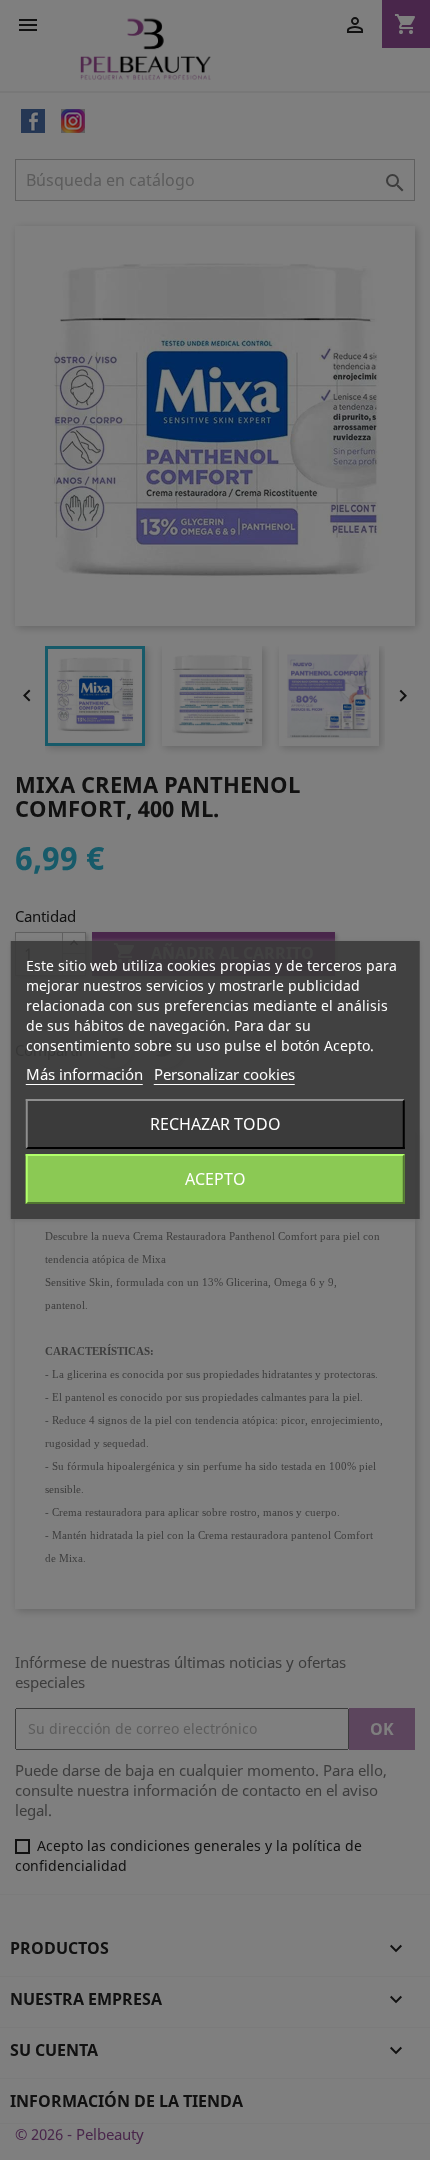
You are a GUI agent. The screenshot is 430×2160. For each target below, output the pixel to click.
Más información (84, 1074)
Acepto (215, 1179)
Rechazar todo (215, 1124)
